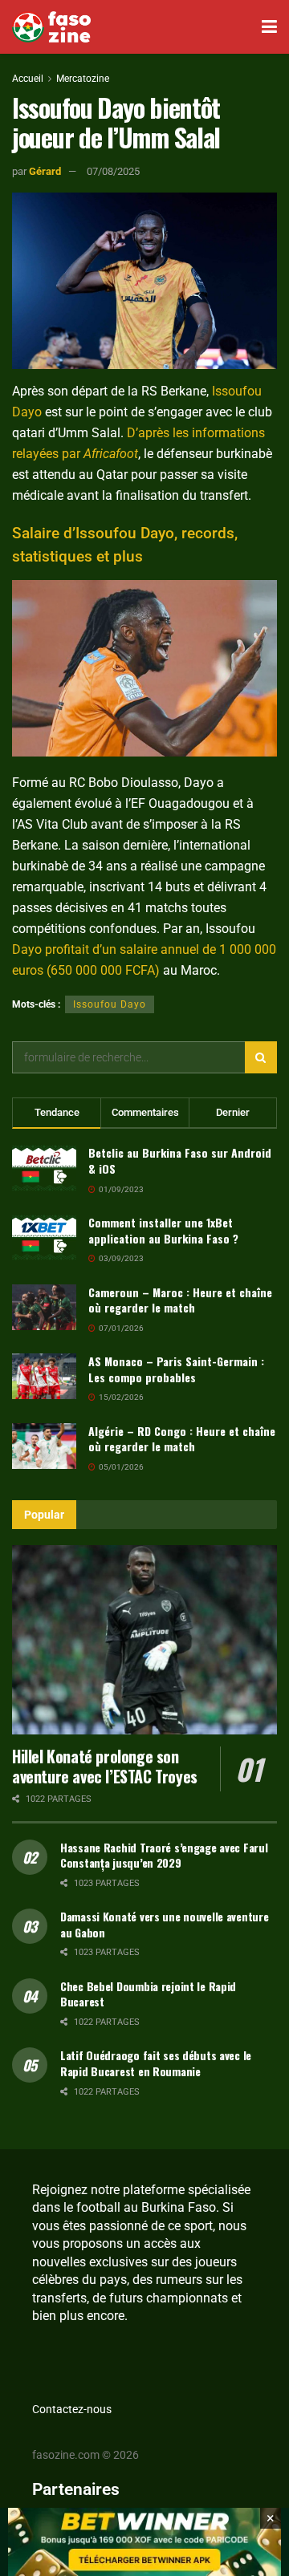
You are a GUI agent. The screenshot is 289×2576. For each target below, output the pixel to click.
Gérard (45, 171)
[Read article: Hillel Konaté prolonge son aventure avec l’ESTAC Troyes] (144, 1640)
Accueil (28, 79)
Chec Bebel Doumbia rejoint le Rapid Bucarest (148, 1994)
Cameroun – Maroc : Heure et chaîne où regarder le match (180, 1300)
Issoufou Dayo (110, 1004)
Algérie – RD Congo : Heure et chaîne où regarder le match (182, 1439)
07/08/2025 (113, 171)
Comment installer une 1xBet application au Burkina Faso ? (163, 1230)
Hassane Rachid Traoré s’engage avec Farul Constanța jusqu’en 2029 (164, 1855)
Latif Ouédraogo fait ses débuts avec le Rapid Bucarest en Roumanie (156, 2063)
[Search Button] (261, 1057)
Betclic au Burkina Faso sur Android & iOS (180, 1160)
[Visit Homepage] (51, 27)
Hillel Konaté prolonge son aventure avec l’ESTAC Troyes (105, 1766)
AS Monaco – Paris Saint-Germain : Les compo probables (176, 1369)
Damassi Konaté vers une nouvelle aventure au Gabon (165, 1924)
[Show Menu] (269, 27)
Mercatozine (83, 79)
